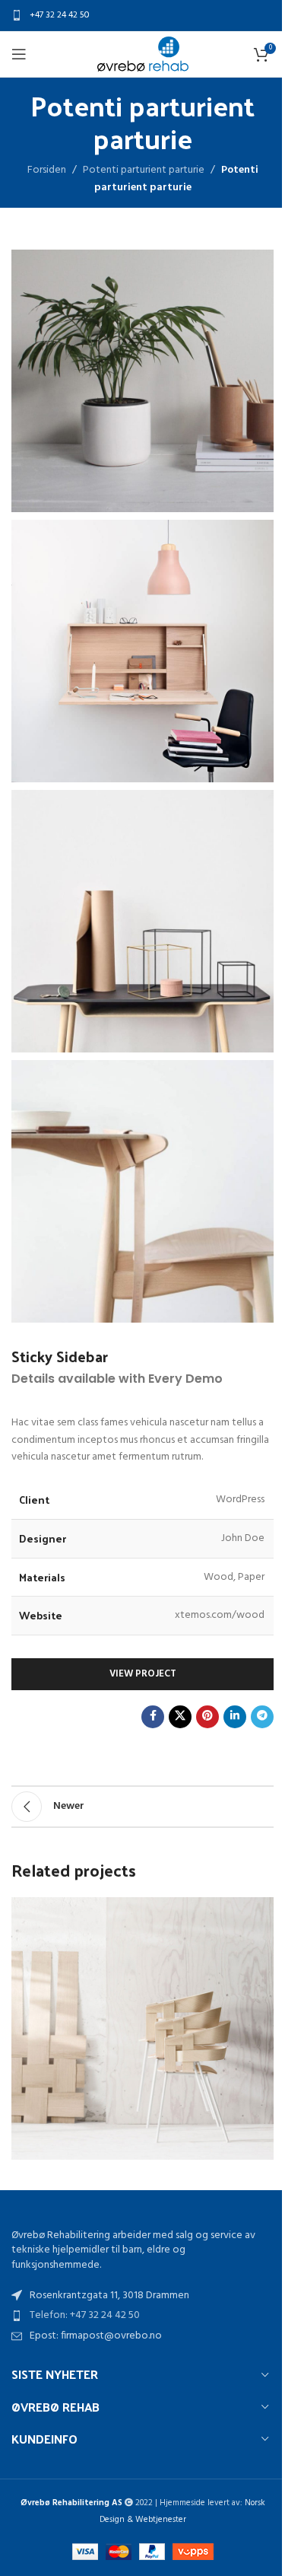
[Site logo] (143, 54)
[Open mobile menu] (19, 54)
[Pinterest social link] (207, 1717)
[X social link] (180, 1717)
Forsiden (47, 170)
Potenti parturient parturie (144, 170)
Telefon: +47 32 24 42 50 (85, 2315)
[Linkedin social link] (235, 1717)
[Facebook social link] (153, 1717)
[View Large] (260, 1911)
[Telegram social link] (262, 1717)
